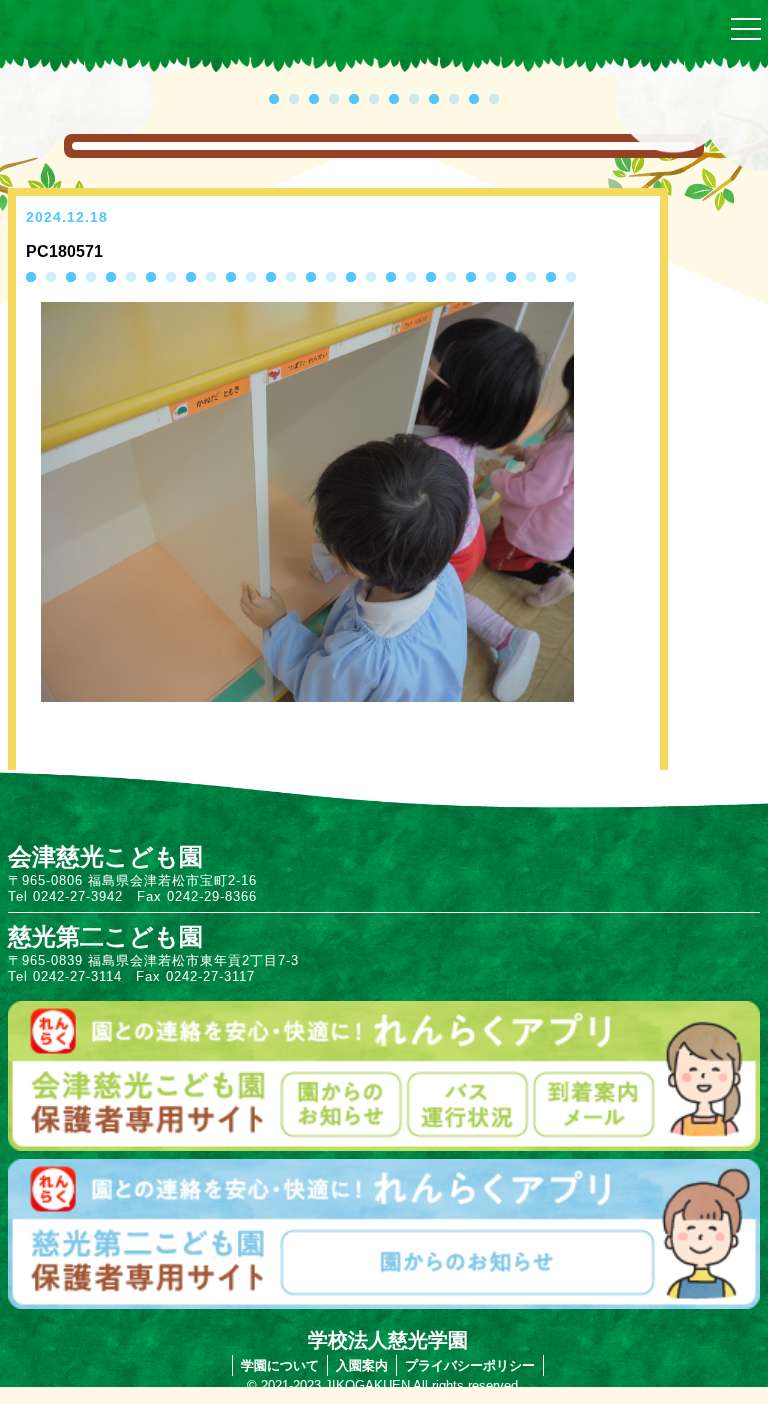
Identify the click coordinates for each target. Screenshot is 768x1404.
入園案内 (362, 1365)
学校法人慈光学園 (388, 1340)
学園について (280, 1365)
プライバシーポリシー (470, 1365)
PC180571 (64, 251)
